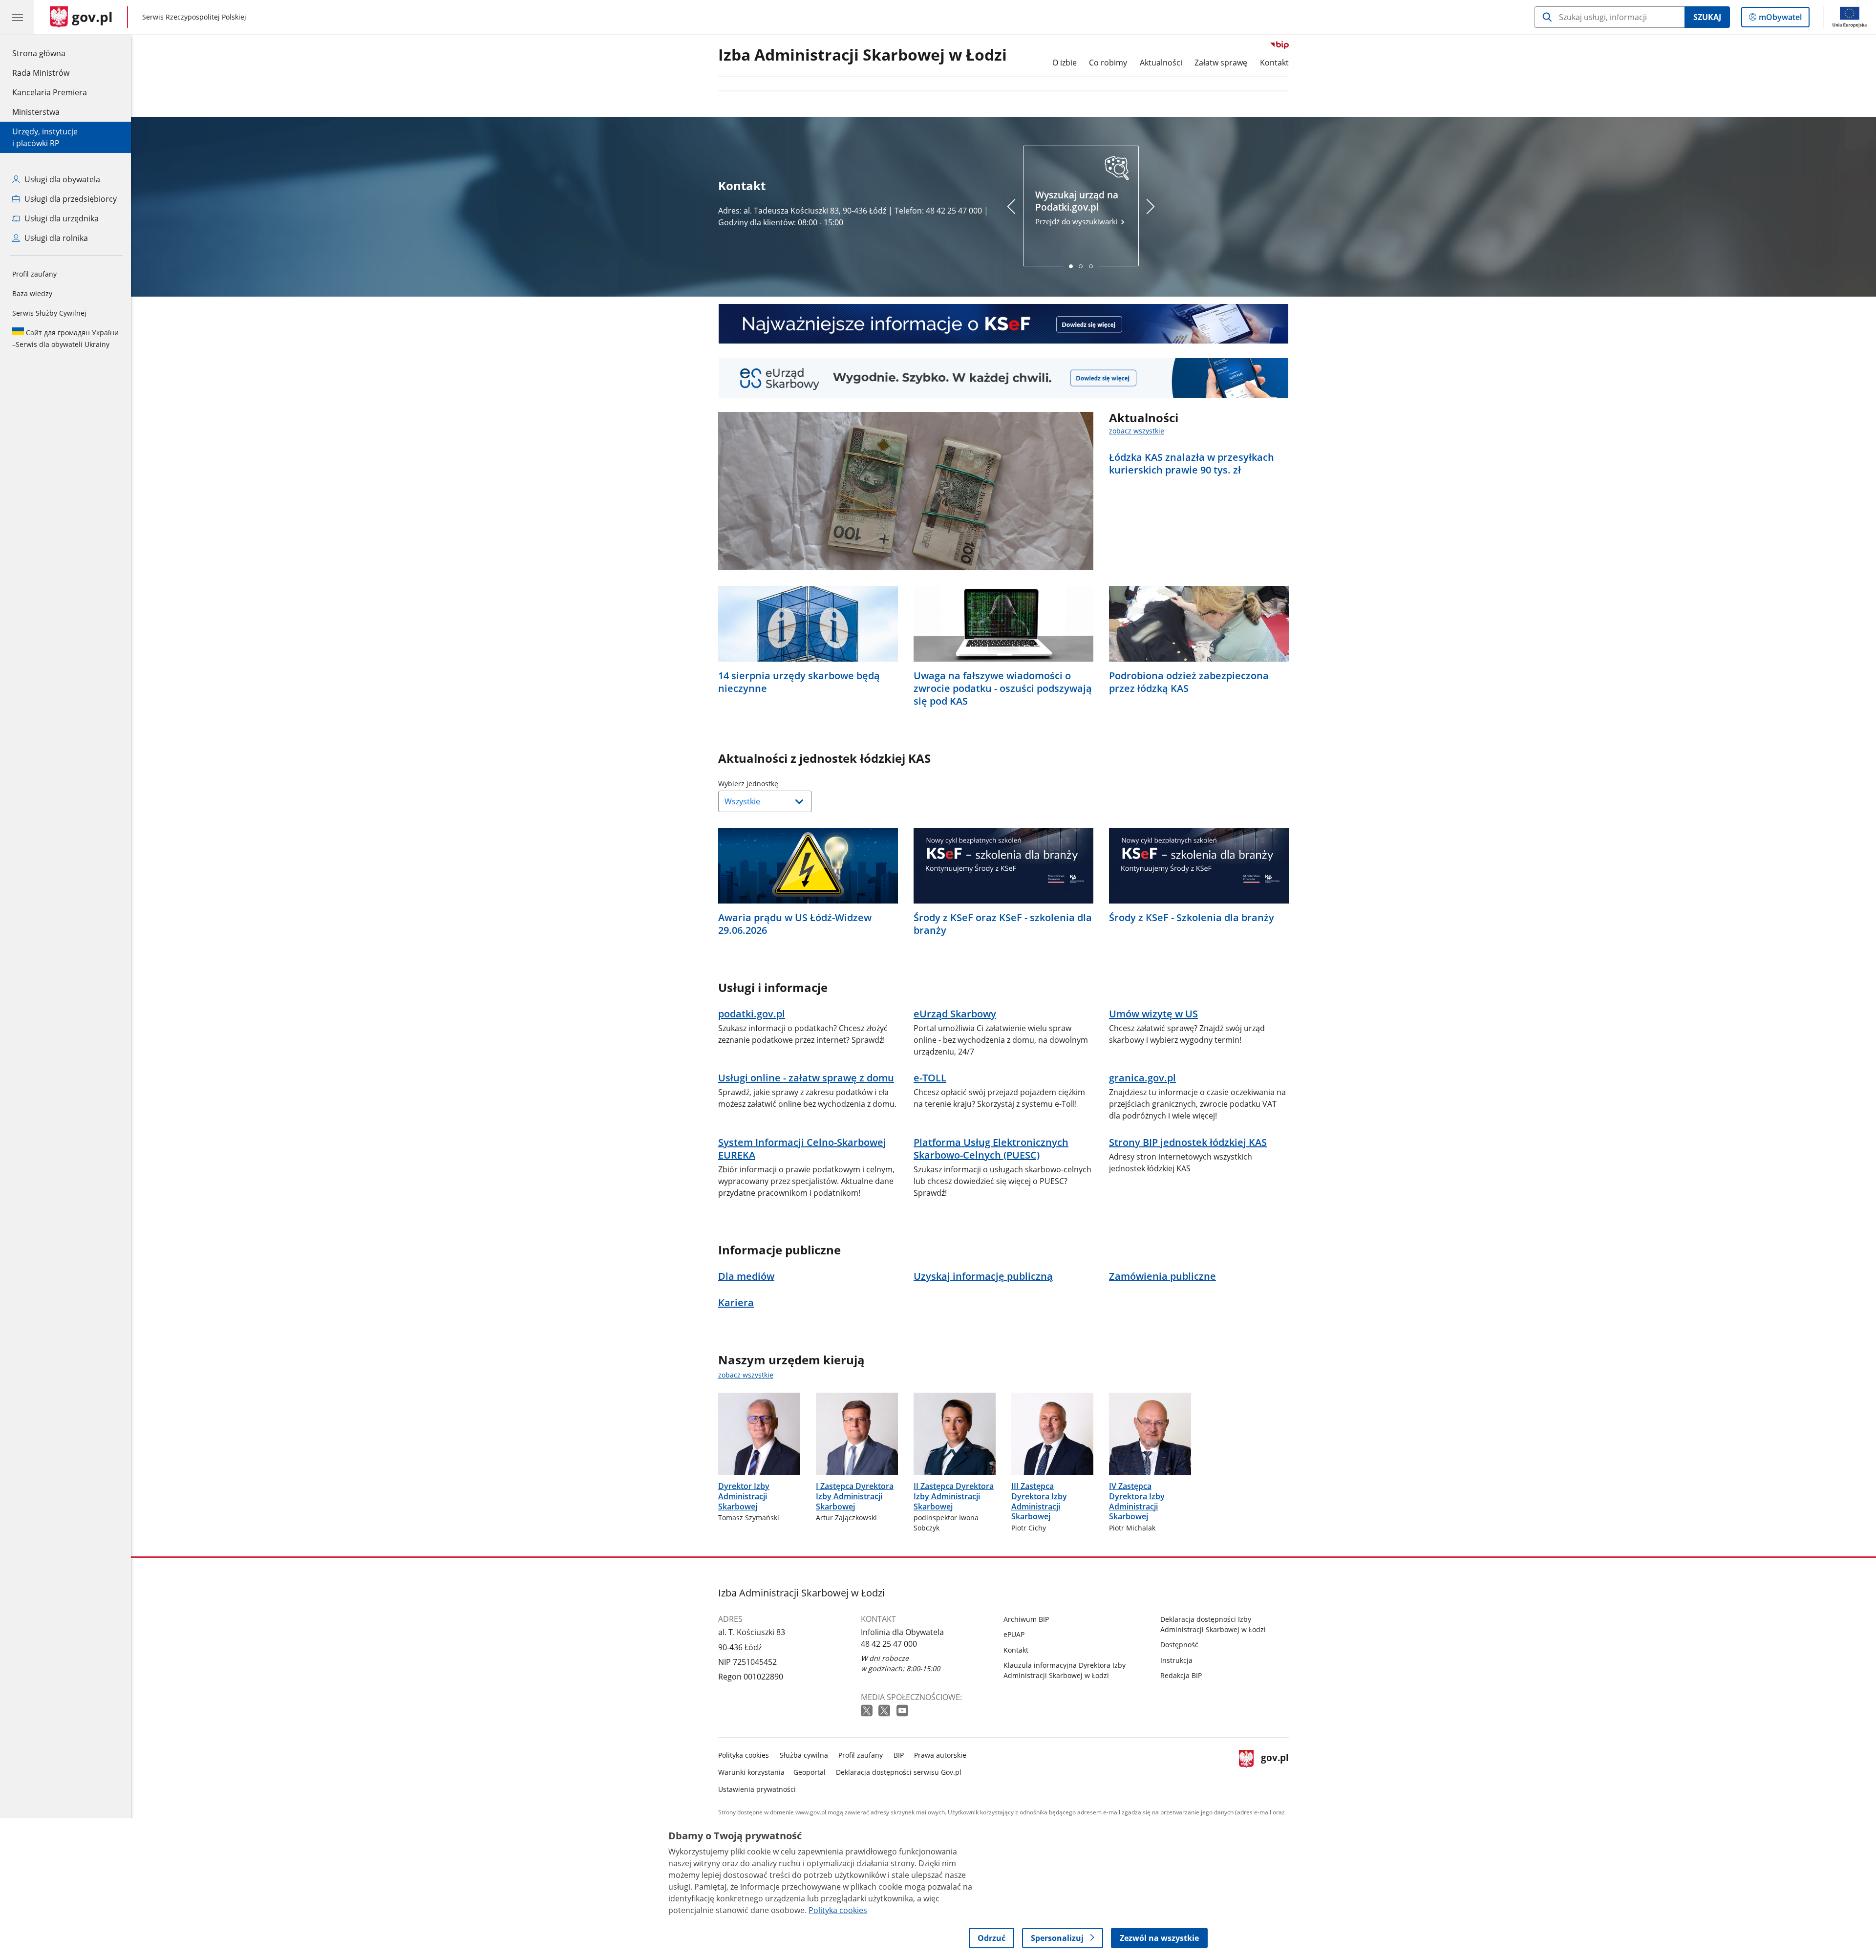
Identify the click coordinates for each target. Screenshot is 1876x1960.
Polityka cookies (744, 1755)
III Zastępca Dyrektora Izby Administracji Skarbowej (1039, 1501)
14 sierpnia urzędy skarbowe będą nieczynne (799, 682)
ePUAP (1014, 1634)
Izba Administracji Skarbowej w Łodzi (863, 55)
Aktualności (1161, 63)
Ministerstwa (36, 112)
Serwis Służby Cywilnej (49, 313)
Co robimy (1108, 63)
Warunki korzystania (751, 1772)
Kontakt (1274, 63)
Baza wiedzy (32, 293)
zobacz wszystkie (1137, 431)
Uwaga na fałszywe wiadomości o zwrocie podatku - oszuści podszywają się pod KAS (1003, 689)
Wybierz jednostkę (773, 784)
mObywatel (1780, 19)
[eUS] (1003, 378)
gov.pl (1275, 1770)
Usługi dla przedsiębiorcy (70, 199)
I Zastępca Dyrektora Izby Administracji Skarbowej (855, 1496)
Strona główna (50, 53)
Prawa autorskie (940, 1755)
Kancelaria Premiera (50, 92)
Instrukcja (1176, 1660)
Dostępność (1179, 1645)
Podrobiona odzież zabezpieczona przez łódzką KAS (1189, 682)
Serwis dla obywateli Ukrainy (65, 338)
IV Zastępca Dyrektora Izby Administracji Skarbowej (1137, 1501)
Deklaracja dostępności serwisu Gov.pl (899, 1772)
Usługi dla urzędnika (61, 218)
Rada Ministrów (41, 73)
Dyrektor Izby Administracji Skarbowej (744, 1496)
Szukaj (1707, 17)
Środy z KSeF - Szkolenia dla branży (1192, 918)
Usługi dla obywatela (61, 179)
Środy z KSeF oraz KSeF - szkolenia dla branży (1003, 924)
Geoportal (810, 1772)
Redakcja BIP (1181, 1675)
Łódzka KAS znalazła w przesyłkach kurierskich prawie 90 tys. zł (1192, 464)
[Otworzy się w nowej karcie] (868, 1711)
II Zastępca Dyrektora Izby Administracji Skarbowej (954, 1496)
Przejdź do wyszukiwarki (1077, 207)
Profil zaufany (34, 274)
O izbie (1065, 63)
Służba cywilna (804, 1755)
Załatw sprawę (1221, 63)
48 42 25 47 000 (889, 1644)
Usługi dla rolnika (55, 238)
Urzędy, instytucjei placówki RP (45, 137)
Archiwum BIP (1026, 1619)
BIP (899, 1755)
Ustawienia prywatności (757, 1789)
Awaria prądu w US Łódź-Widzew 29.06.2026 (795, 924)
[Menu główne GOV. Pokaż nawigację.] (17, 17)
